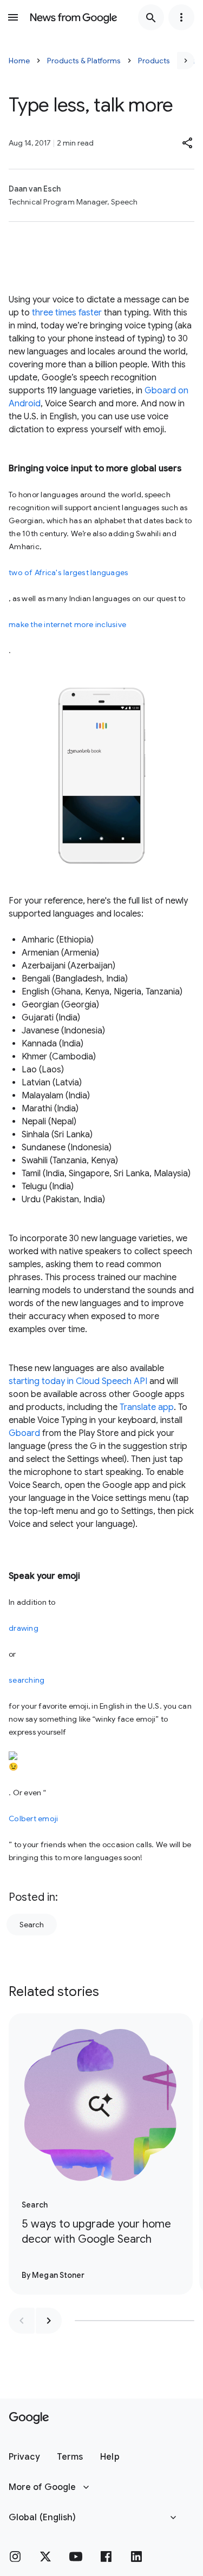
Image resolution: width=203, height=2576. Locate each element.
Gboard (24, 1433)
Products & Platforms (84, 61)
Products (154, 61)
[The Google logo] (29, 2418)
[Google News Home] (74, 17)
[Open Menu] (13, 17)
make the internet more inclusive (67, 624)
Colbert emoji (33, 1819)
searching (27, 1680)
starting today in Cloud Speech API (78, 1381)
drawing (24, 1628)
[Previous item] (22, 2321)
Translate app (147, 1407)
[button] (188, 143)
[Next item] (49, 2321)
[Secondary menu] (181, 17)
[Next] (186, 61)
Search (32, 1925)
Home (19, 61)
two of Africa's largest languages (68, 572)
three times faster (67, 313)
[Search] (151, 17)
